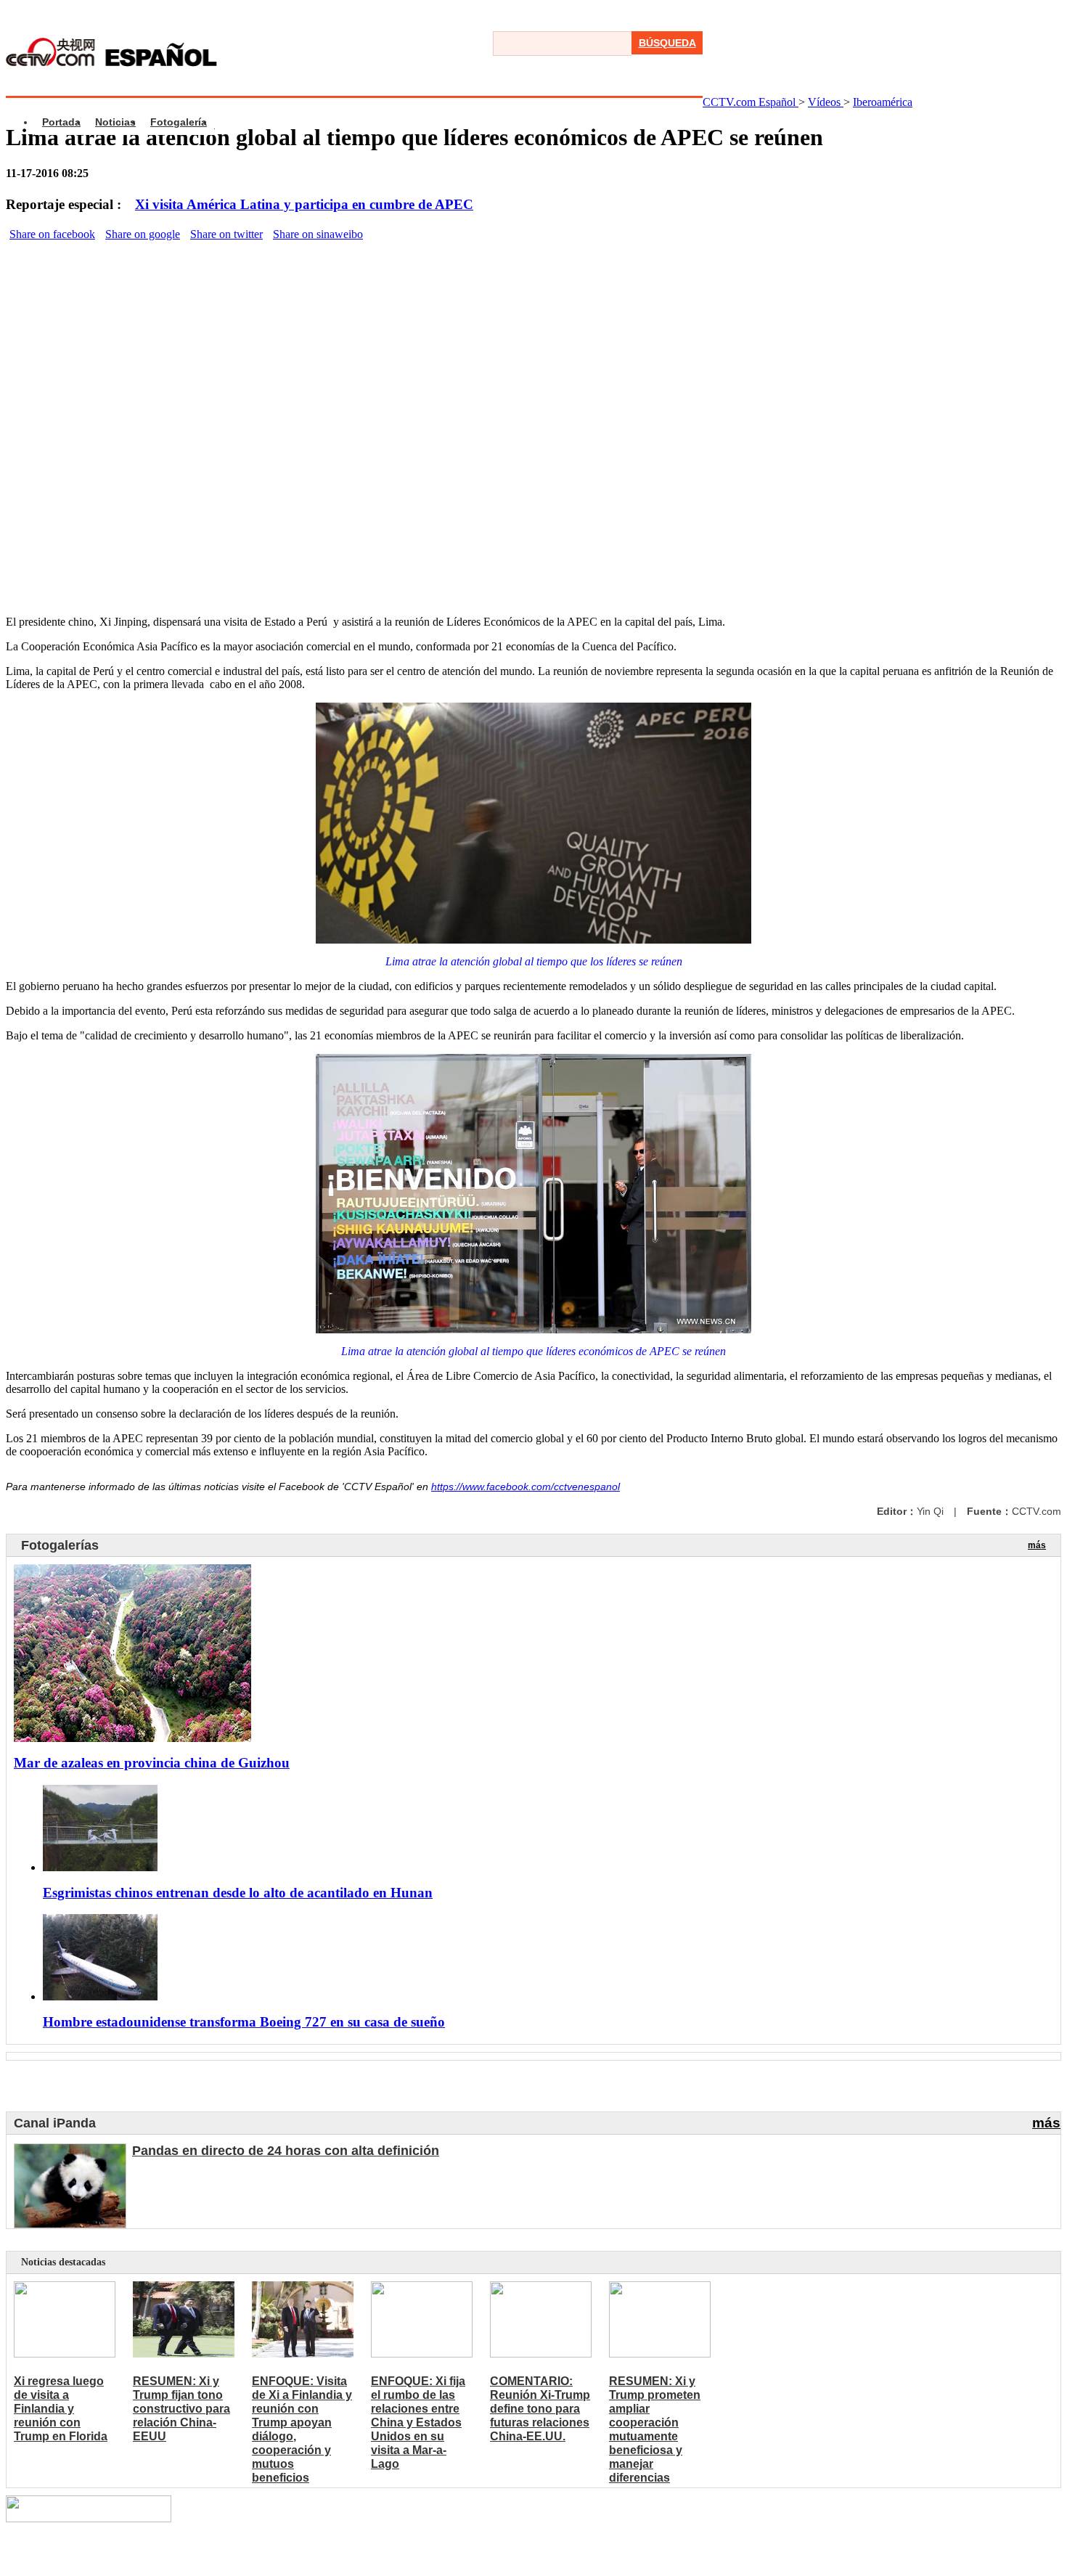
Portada (61, 122)
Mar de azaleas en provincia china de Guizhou (152, 1763)
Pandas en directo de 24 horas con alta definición (286, 2151)
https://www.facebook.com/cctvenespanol (526, 1487)
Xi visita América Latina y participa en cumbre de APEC (304, 204)
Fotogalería (179, 122)
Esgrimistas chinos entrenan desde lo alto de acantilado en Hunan (238, 1893)
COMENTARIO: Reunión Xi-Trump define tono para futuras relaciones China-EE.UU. (540, 2409)
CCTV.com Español (751, 102)
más (1037, 1545)
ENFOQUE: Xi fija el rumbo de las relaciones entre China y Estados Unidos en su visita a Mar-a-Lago (418, 2422)
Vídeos (826, 102)
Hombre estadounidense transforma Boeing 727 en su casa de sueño (244, 2022)
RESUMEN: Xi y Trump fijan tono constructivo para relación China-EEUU (181, 2409)
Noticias (115, 122)
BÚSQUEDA (667, 43)
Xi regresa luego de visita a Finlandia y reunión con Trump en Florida (61, 2409)
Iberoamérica (883, 102)
